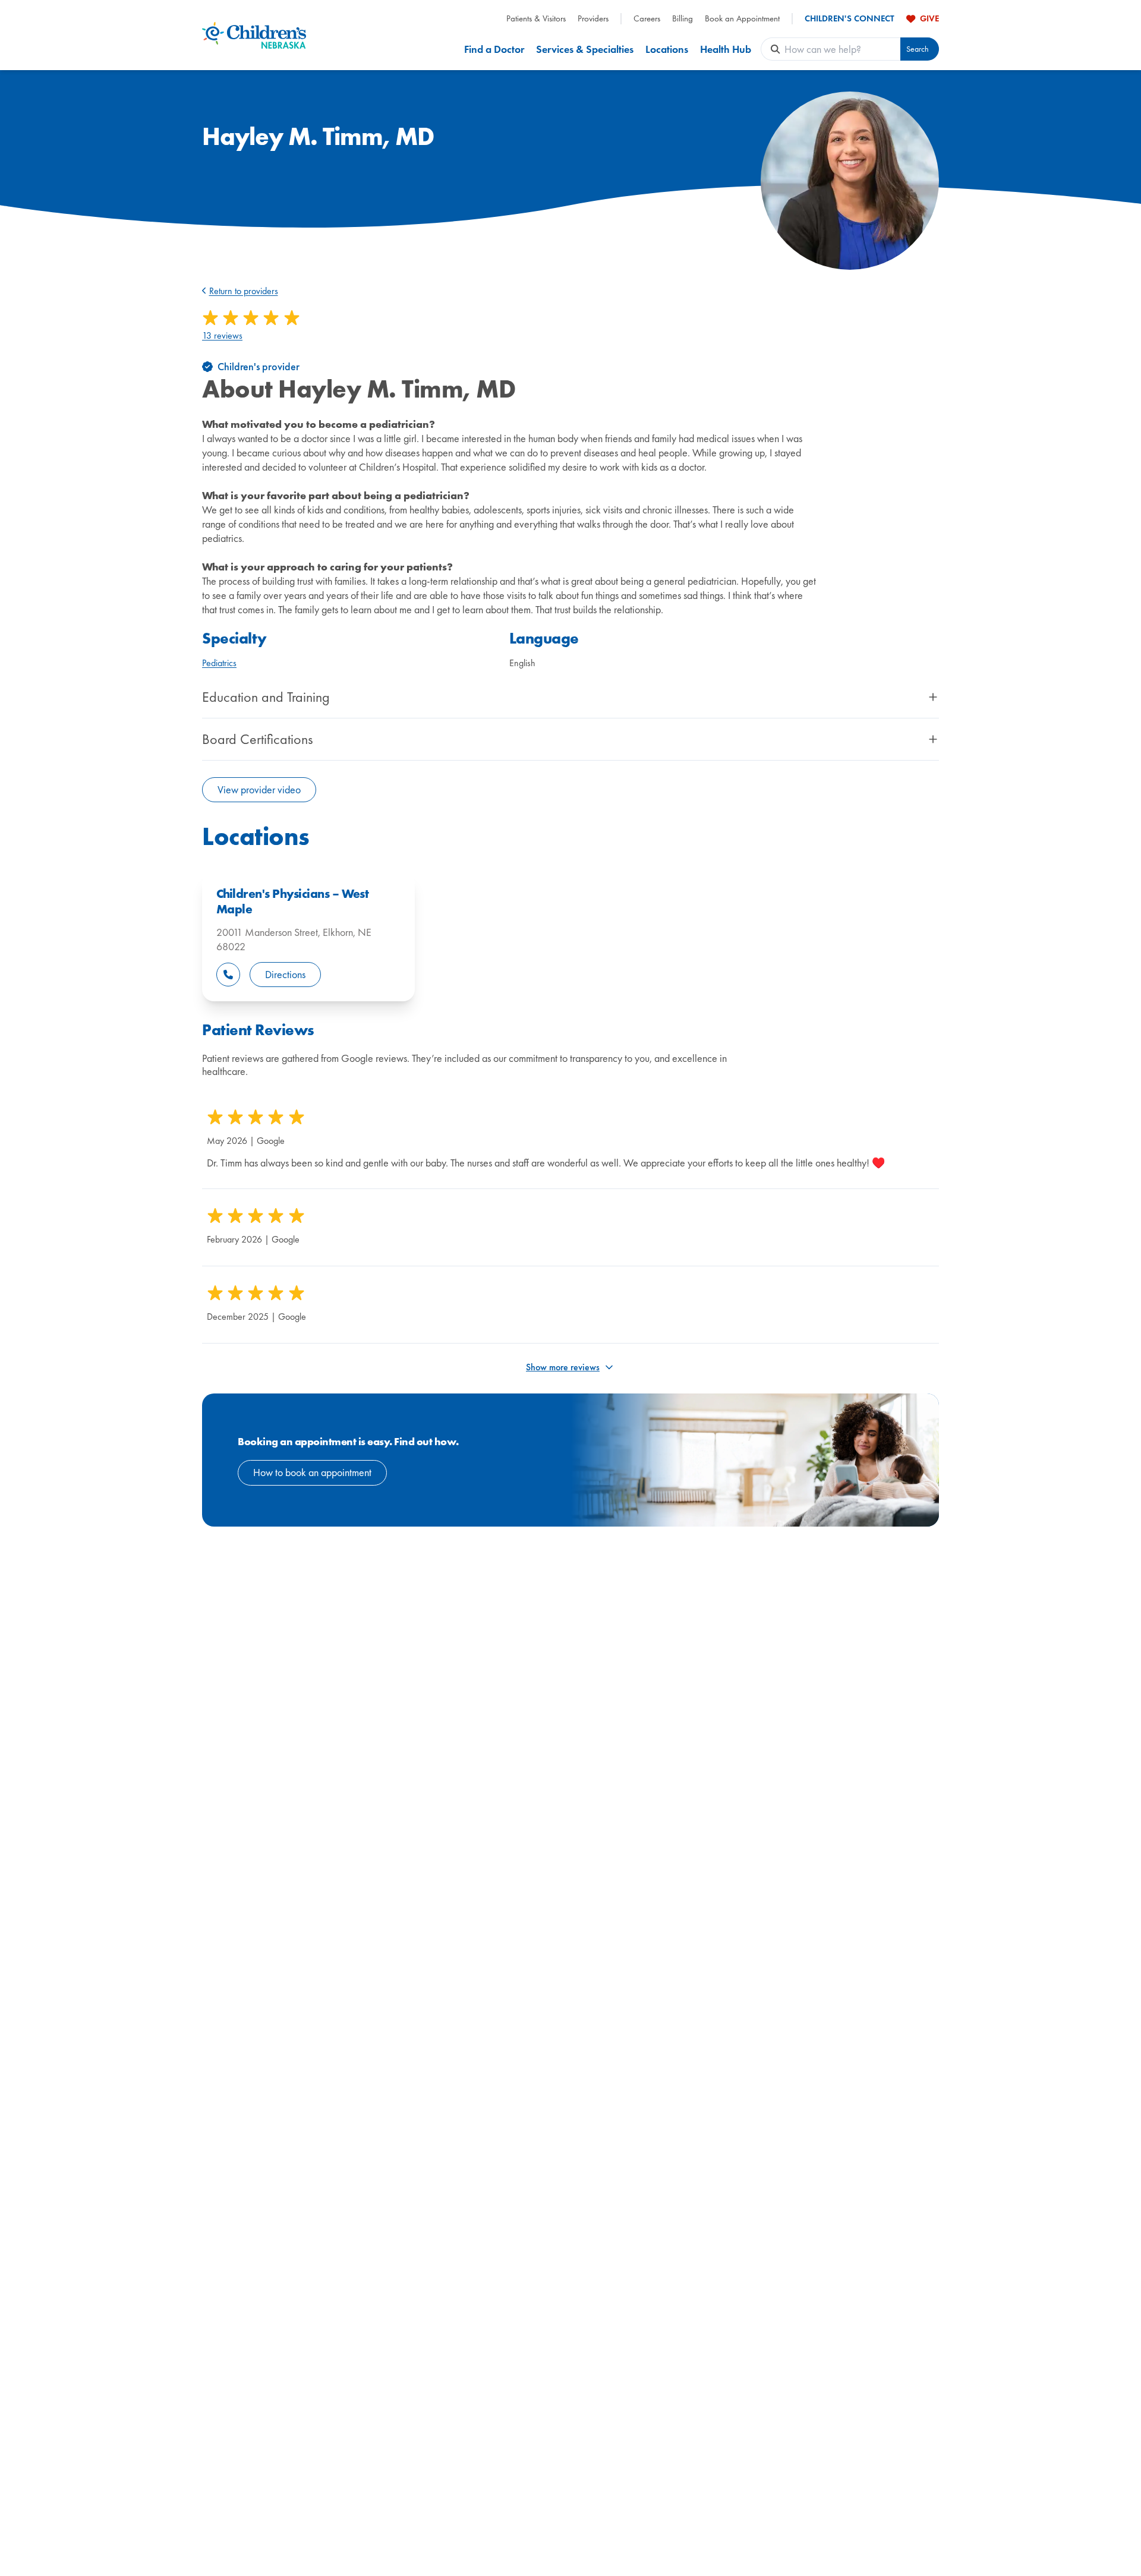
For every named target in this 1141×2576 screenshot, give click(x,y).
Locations (667, 49)
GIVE (929, 18)
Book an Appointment (742, 19)
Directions (285, 974)
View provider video (259, 789)
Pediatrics (219, 663)
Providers (593, 19)
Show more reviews (563, 1367)
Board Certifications (257, 739)
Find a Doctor (494, 49)
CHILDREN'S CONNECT (850, 19)
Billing (683, 19)
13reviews (222, 336)
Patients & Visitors (536, 19)
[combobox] (842, 49)
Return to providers (244, 291)
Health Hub (726, 49)
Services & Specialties (585, 49)
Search (918, 49)
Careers (647, 19)
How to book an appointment (312, 1472)
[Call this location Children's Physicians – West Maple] (228, 975)
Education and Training (266, 697)
